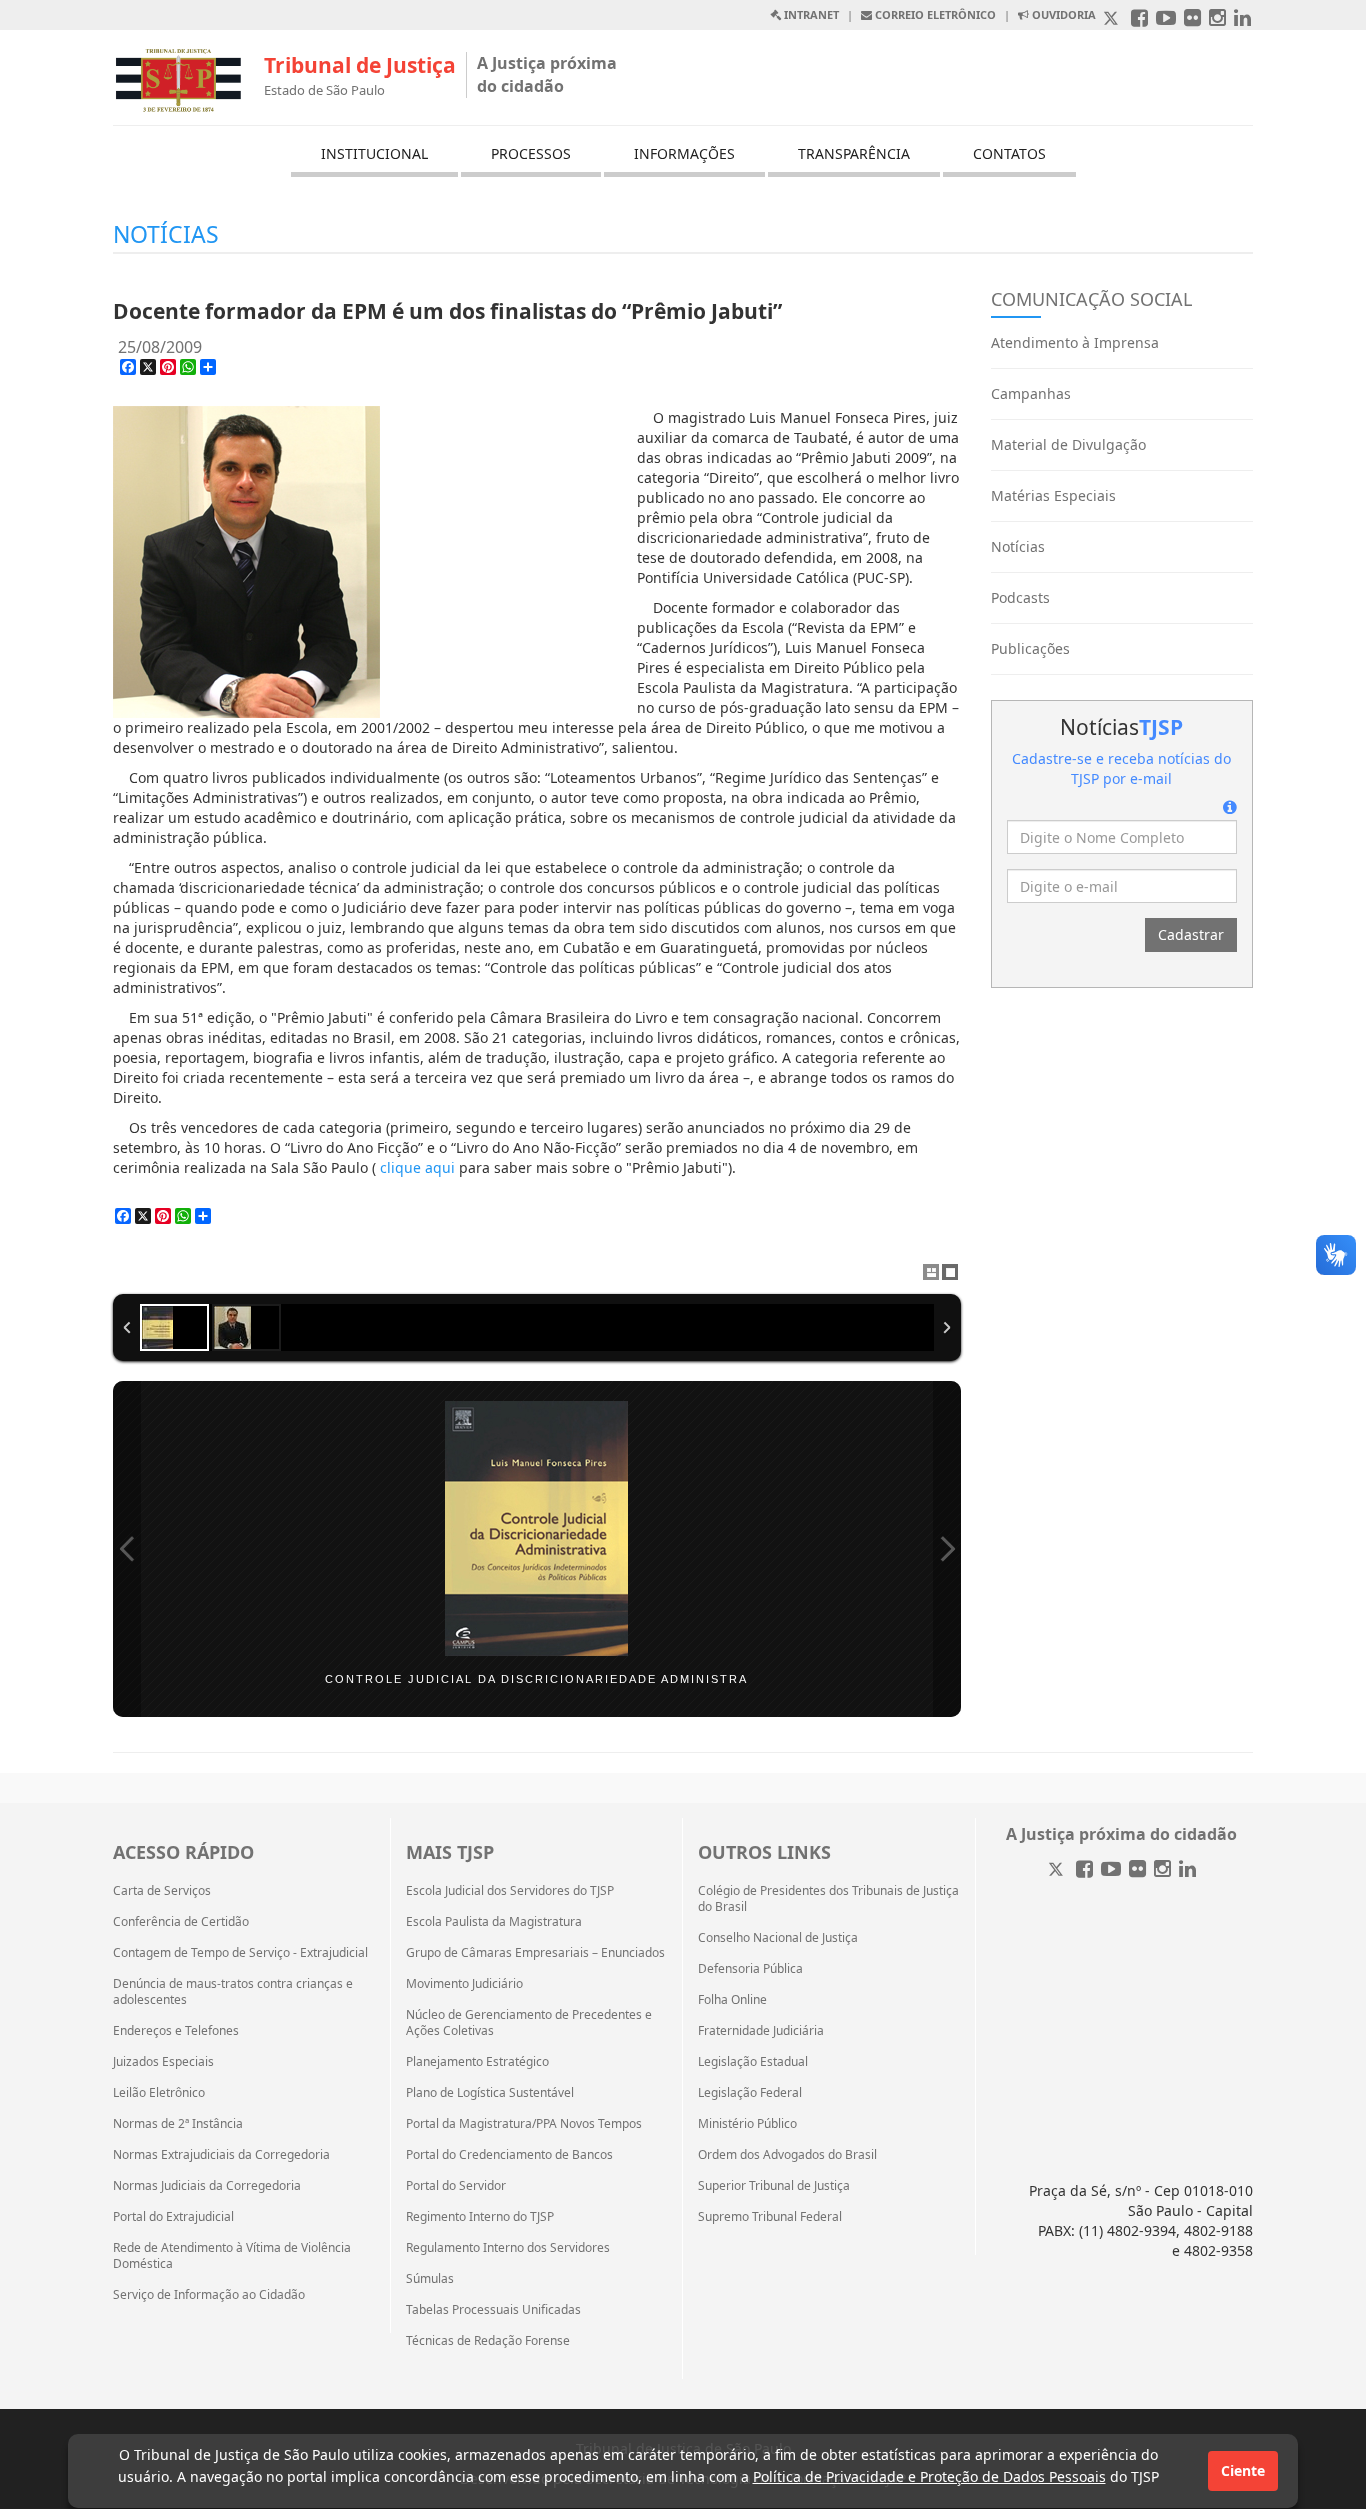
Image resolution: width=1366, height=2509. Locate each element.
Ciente (1243, 2470)
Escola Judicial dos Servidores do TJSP (510, 1891)
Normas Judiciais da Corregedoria (207, 2186)
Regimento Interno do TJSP (480, 2217)
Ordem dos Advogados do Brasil (787, 2155)
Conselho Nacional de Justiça (778, 1938)
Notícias (1018, 546)
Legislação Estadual (753, 2062)
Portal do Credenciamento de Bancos (509, 2155)
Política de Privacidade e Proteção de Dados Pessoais (929, 2476)
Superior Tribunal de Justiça (774, 2186)
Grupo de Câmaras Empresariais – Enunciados (535, 1953)
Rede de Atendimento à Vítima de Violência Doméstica (232, 2256)
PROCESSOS (531, 153)
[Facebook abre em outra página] (1139, 19)
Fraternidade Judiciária (761, 2031)
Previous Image (127, 1549)
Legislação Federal (750, 2093)
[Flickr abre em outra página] (1192, 19)
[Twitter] (1058, 1870)
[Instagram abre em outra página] (1217, 19)
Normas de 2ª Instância (178, 2124)
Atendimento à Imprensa (1075, 342)
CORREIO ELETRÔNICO (934, 14)
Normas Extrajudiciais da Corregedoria (221, 2155)
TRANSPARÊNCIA (854, 153)
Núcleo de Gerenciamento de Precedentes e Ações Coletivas (529, 2023)
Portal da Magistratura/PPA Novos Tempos (524, 2124)
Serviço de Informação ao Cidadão (209, 2295)
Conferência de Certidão (181, 1922)
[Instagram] (1162, 1870)
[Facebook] (1084, 1870)
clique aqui (417, 1167)
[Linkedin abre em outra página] (1242, 19)
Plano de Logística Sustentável (490, 2093)
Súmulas (430, 2279)
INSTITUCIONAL (374, 153)
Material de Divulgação (1068, 444)
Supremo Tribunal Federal (770, 2217)
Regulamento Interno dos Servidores (508, 2248)
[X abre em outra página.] (1113, 19)
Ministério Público (747, 2124)
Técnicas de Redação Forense (488, 2341)
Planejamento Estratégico (477, 2062)
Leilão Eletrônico (159, 2093)
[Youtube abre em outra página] (1166, 19)
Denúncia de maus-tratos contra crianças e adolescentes (233, 1992)
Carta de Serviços (162, 1891)
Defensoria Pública (750, 1969)
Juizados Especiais (163, 2062)
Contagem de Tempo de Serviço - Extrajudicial (240, 1953)
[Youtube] (1111, 1870)
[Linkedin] (1187, 1870)
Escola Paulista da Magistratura (494, 1922)
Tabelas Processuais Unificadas (493, 2310)
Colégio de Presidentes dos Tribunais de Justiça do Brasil (828, 1899)
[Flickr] (1137, 1870)
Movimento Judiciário (464, 1984)
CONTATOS (1009, 153)
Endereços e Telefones (176, 2031)
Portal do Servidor (456, 2186)
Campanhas (1031, 393)
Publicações (1030, 648)
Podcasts (1020, 597)
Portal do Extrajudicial (173, 2217)
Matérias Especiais (1053, 495)
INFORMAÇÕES (684, 153)
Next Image (947, 1549)
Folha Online (732, 2000)
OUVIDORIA (1062, 14)
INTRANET (810, 14)
